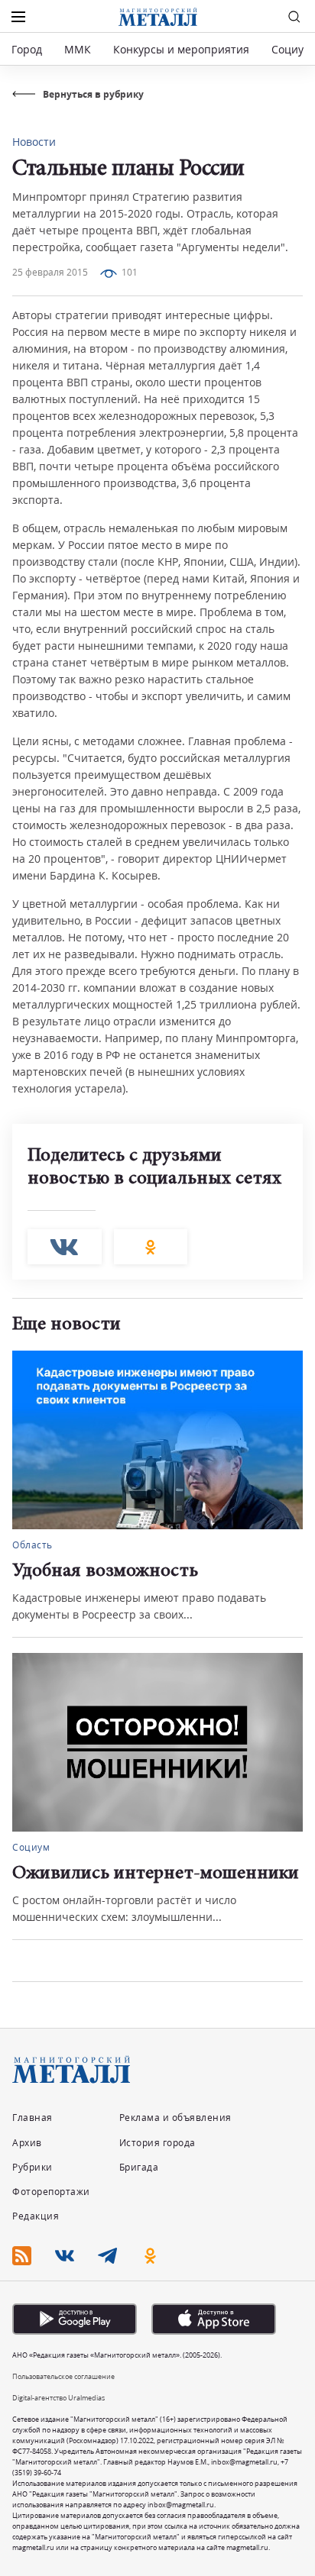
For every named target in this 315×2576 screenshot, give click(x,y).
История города (157, 2143)
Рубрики (32, 2167)
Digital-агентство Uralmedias (58, 2398)
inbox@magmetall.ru (244, 2462)
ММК (78, 49)
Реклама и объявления (175, 2118)
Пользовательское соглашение (63, 2376)
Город (27, 49)
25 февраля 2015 (50, 272)
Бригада (139, 2167)
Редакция (36, 2216)
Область (32, 1545)
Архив (27, 2143)
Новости (34, 142)
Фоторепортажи (51, 2192)
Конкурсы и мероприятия (183, 49)
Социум (291, 49)
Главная (32, 2118)
